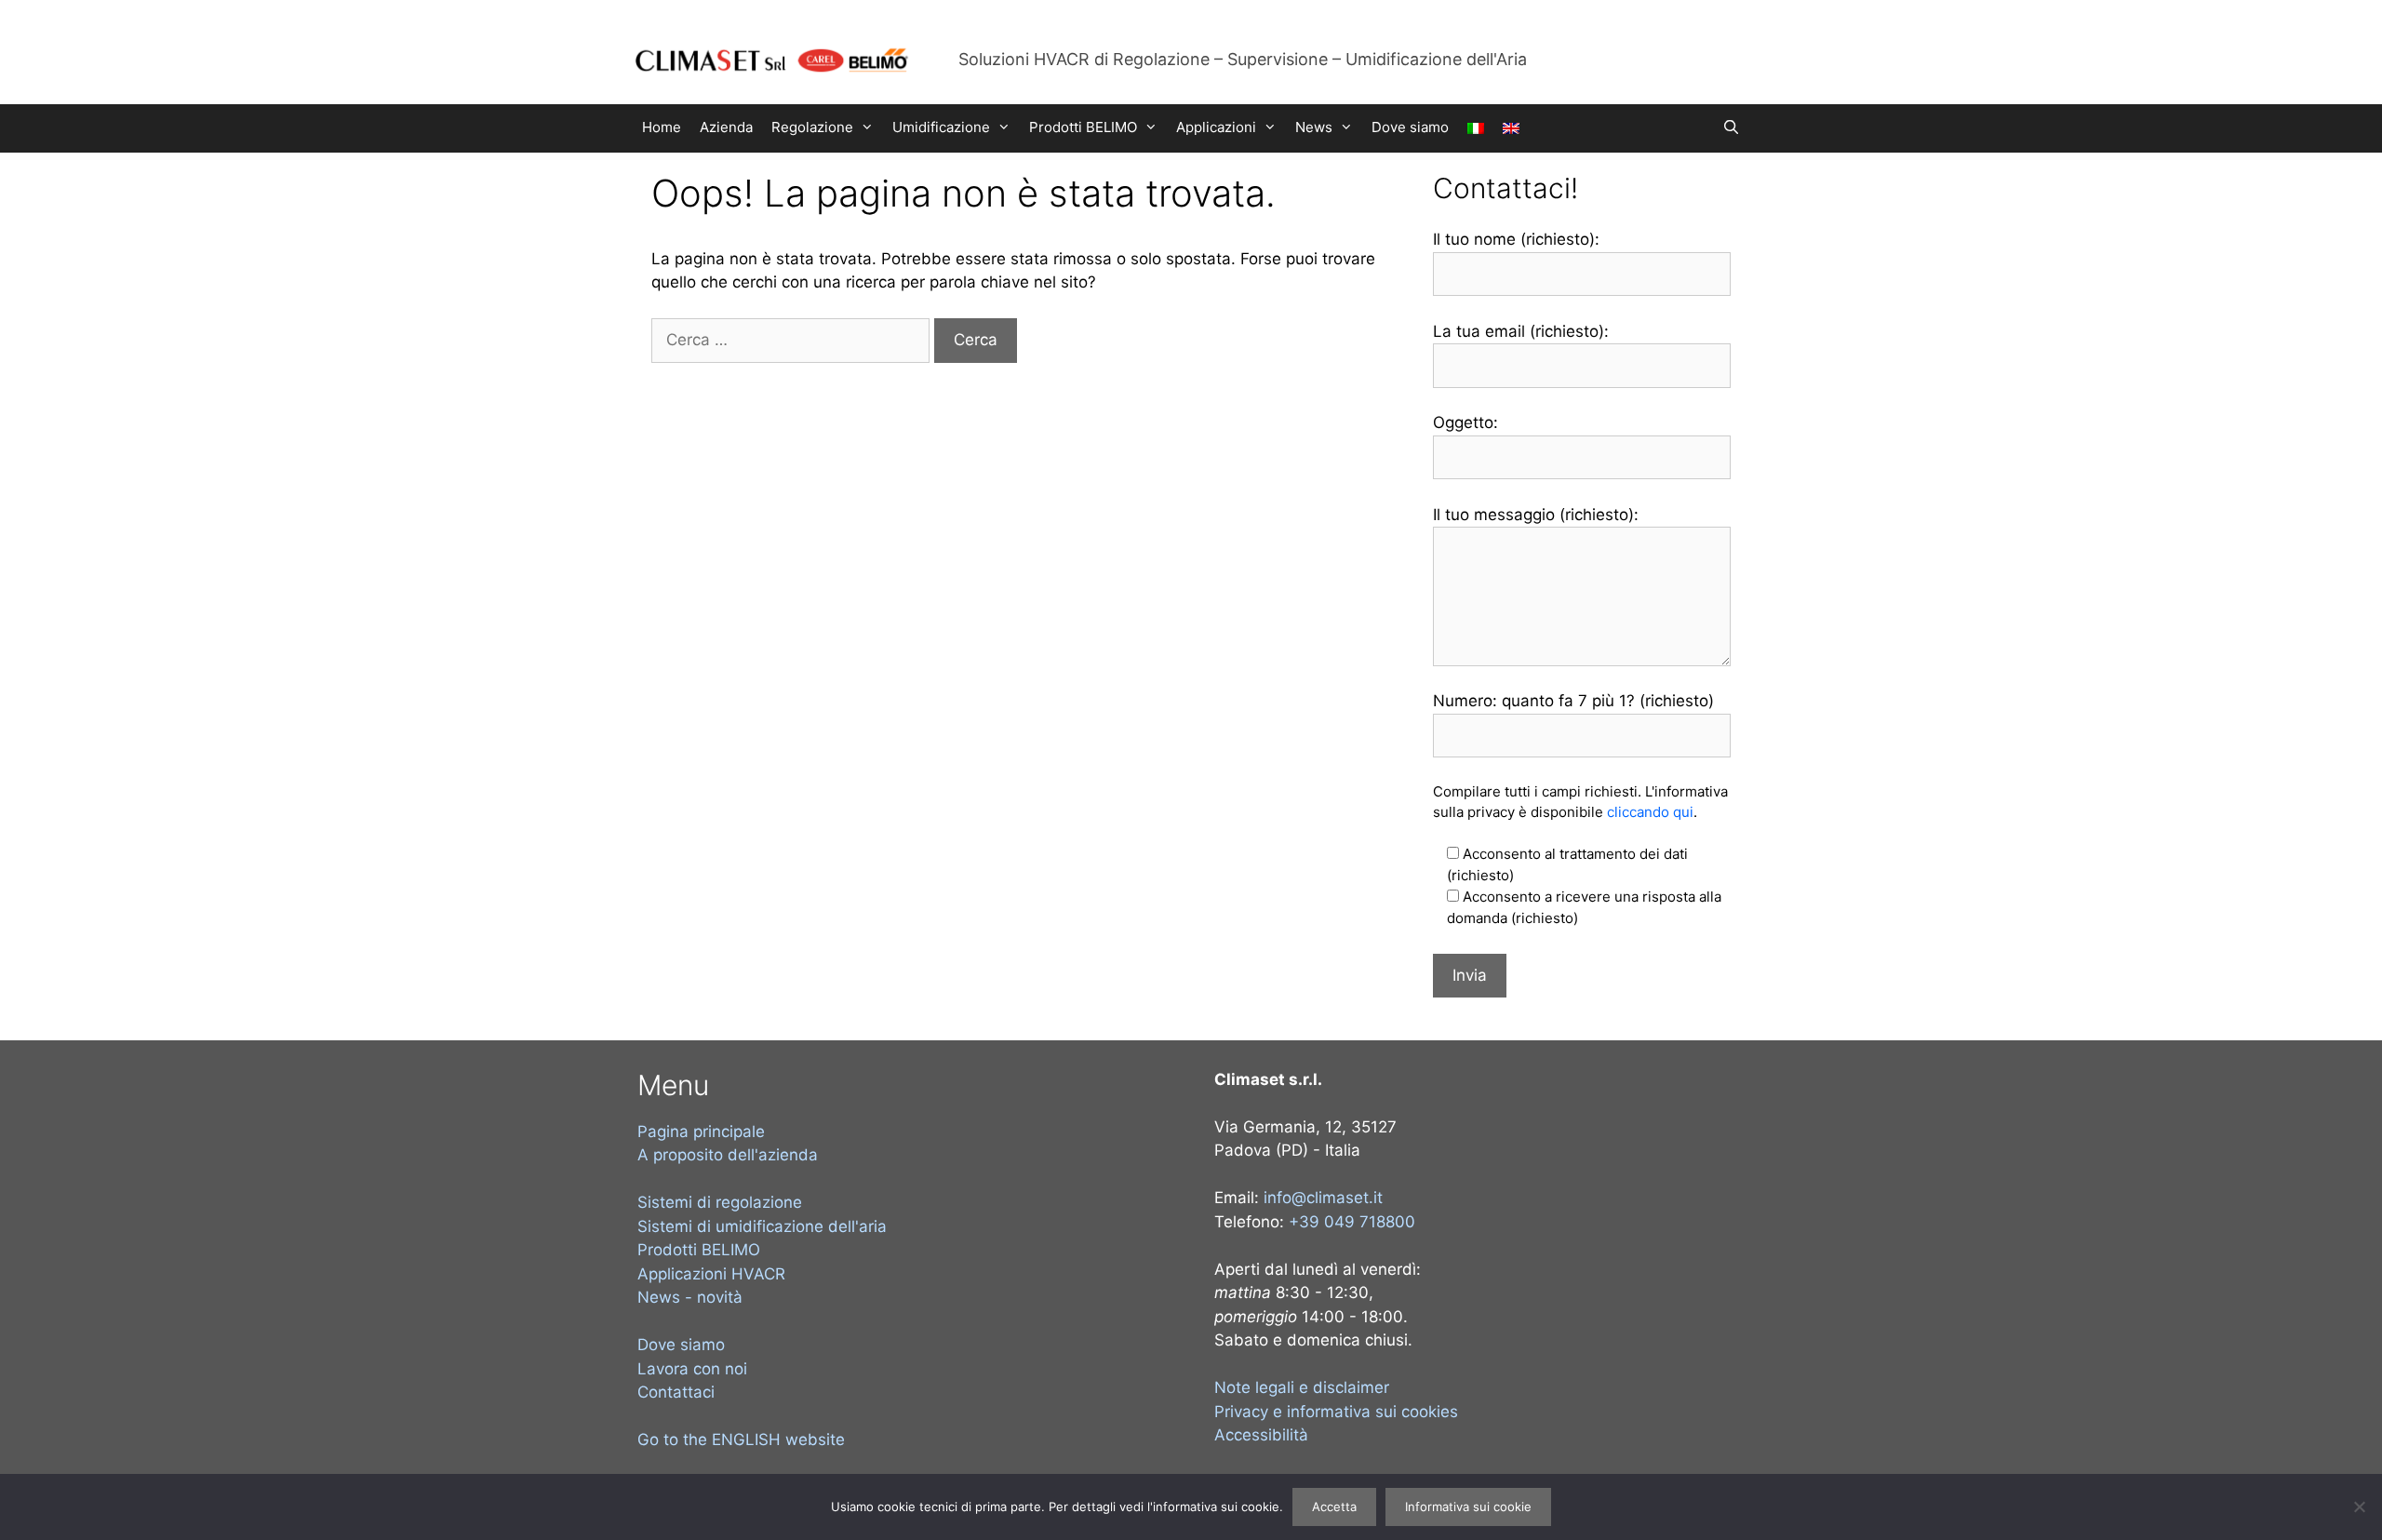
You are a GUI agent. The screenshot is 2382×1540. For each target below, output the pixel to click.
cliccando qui (1650, 812)
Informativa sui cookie (1468, 1507)
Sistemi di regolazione (720, 1202)
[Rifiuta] (2359, 1507)
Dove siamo (1410, 127)
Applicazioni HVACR (711, 1274)
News (1314, 127)
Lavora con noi (692, 1369)
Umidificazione (941, 127)
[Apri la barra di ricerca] (1731, 127)
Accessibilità (1261, 1435)
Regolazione (812, 127)
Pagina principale (701, 1132)
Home (662, 127)
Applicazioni (1216, 127)
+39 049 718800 (1352, 1222)
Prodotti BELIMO (1083, 127)
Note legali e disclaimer (1302, 1387)
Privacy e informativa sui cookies (1336, 1412)
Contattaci (676, 1392)
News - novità (690, 1297)
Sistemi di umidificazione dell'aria (762, 1226)
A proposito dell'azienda (728, 1155)
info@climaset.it (1323, 1198)
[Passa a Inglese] (1511, 128)
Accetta (1334, 1507)
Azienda (726, 127)
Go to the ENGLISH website (741, 1440)
